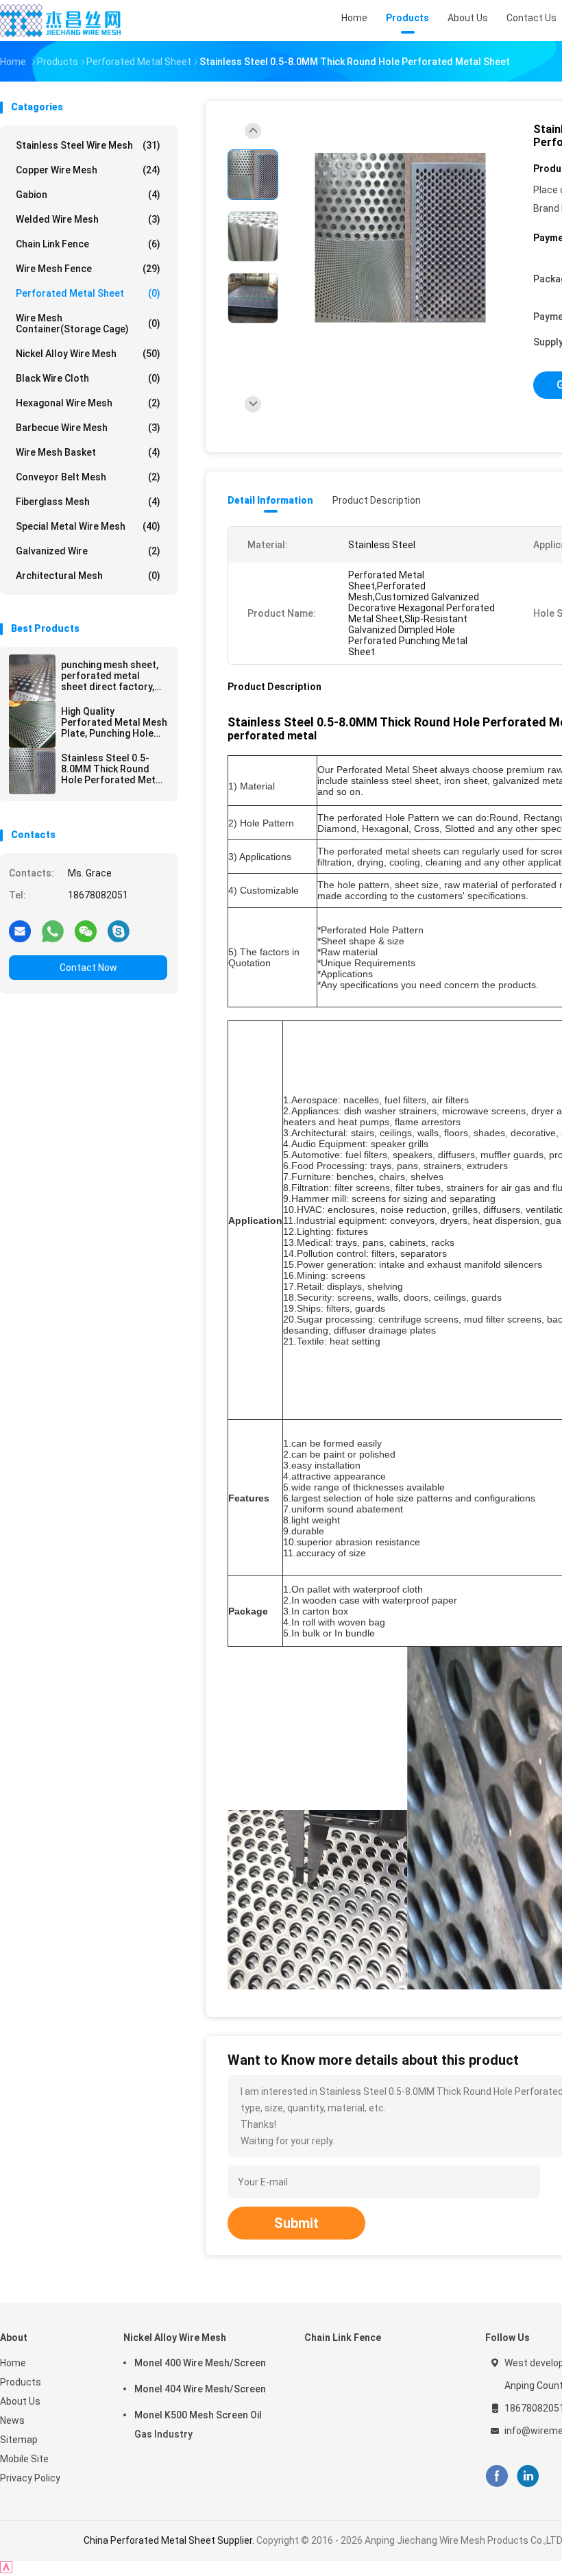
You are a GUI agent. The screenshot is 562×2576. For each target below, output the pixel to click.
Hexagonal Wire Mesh (88, 403)
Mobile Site (24, 2459)
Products (21, 2382)
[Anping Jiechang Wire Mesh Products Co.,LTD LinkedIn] (528, 2476)
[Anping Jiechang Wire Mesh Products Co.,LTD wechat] (86, 931)
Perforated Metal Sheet (88, 293)
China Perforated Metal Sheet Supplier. (170, 2540)
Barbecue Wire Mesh (88, 428)
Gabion (88, 195)
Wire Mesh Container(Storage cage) (88, 323)
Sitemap (19, 2440)
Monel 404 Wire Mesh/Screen (200, 2389)
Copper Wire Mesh (88, 170)
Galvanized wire (88, 551)
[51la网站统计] (6, 2569)
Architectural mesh (88, 576)
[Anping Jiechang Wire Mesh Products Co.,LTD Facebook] (497, 2476)
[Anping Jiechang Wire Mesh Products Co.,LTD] (60, 21)
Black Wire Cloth (88, 378)
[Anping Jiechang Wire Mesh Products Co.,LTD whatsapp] (53, 931)
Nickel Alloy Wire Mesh (88, 354)
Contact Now (88, 968)
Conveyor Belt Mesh (88, 477)
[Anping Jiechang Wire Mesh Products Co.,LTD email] (20, 931)
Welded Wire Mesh (88, 219)
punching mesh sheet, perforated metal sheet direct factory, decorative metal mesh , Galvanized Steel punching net (113, 676)
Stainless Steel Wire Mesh (88, 145)
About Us (20, 2401)
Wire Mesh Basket (88, 452)
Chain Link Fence (88, 244)
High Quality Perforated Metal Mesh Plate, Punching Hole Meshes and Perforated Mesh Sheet (114, 722)
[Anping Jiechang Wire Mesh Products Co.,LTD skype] (119, 931)
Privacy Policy (30, 2478)
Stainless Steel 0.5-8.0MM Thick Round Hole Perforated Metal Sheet (112, 769)
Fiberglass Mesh (88, 502)
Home (13, 2363)
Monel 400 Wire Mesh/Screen (200, 2363)
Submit (296, 2223)
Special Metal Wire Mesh (88, 526)
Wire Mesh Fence (88, 269)
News (12, 2420)
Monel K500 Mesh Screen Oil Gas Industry (198, 2425)
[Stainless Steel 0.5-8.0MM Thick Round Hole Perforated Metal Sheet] (32, 771)
